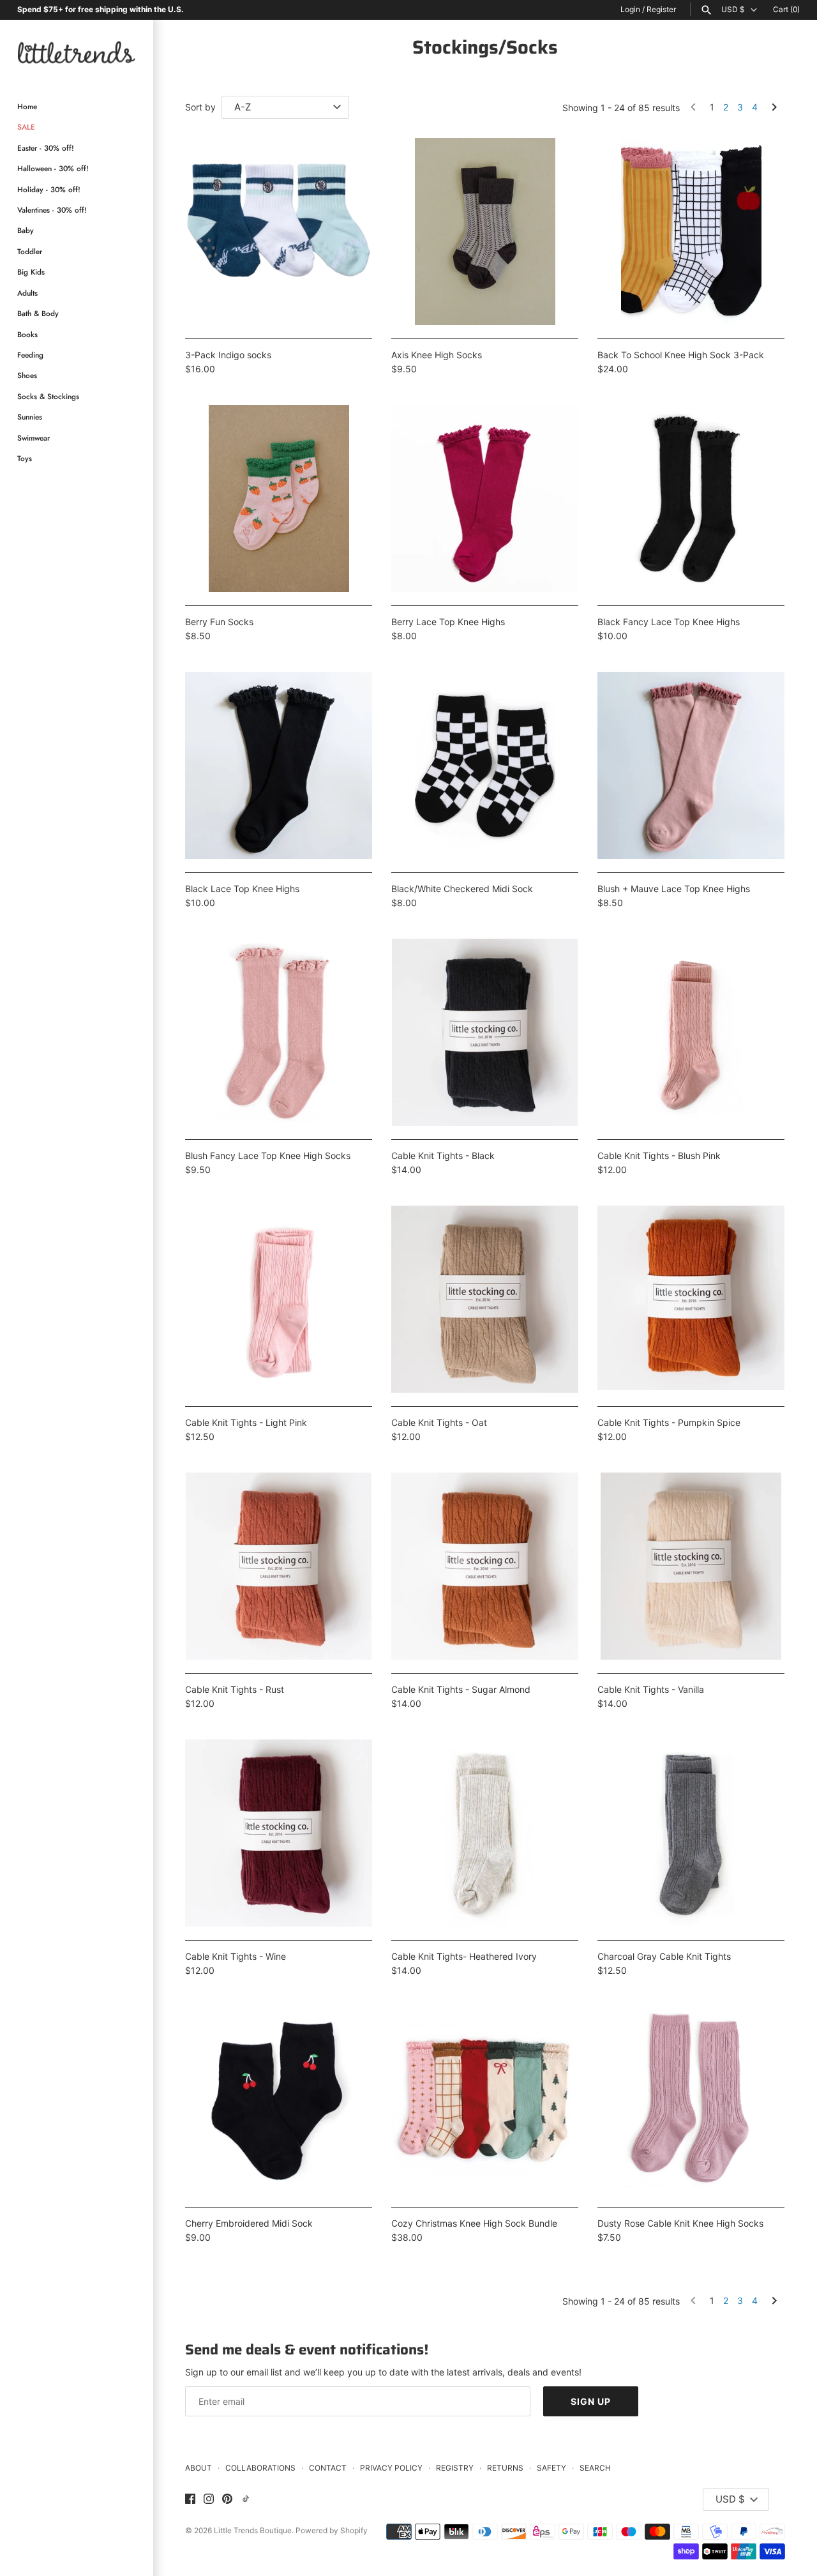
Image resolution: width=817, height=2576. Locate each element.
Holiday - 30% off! (49, 189)
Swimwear (34, 438)
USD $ (733, 10)
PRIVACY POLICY (391, 2468)
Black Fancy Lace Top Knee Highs (669, 622)
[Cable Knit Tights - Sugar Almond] (485, 1566)
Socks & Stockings (48, 396)
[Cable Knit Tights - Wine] (279, 1833)
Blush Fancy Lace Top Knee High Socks (268, 1155)
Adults (27, 293)
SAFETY (551, 2468)
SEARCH (595, 2468)
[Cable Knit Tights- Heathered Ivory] (485, 1833)
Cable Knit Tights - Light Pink (246, 1422)
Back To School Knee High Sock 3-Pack (681, 355)
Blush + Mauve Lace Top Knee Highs (674, 889)
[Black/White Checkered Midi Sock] (485, 765)
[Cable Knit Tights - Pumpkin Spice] (691, 1299)
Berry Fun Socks (219, 622)
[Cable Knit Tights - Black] (485, 1032)
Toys (25, 458)
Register (661, 9)
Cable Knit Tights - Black (443, 1155)
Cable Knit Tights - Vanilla (651, 1689)
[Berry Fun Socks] (279, 498)
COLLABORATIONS (260, 2468)
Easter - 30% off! (46, 148)
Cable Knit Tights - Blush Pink (659, 1155)
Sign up (591, 2401)
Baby (26, 231)
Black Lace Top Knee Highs (242, 889)
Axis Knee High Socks (437, 355)
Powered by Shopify (332, 2530)
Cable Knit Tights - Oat (439, 1422)
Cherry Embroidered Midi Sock (249, 2223)
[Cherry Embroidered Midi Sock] (279, 2100)
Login (630, 9)
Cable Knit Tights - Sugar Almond (461, 1689)
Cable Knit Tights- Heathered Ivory (464, 1956)
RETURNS (505, 2468)
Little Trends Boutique (253, 2530)
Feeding (30, 355)
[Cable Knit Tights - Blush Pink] (691, 1032)
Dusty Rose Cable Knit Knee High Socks (680, 2223)
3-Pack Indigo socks (228, 355)
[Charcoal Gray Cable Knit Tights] (691, 1833)
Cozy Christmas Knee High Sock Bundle (474, 2223)
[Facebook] (190, 2499)
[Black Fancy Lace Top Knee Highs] (691, 498)
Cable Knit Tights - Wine (236, 1956)
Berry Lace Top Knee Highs (448, 622)
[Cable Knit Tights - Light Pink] (279, 1299)
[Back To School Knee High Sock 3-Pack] (691, 231)
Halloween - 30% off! (53, 169)
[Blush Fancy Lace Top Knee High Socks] (279, 1032)
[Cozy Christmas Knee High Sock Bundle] (485, 2100)
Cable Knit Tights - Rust (235, 1689)
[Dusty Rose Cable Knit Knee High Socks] (691, 2100)
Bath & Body (38, 314)
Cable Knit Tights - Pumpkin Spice (669, 1422)
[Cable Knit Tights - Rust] (279, 1566)
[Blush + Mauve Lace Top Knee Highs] (691, 765)
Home (27, 107)
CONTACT (328, 2468)
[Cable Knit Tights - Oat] (485, 1299)
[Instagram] (209, 2499)
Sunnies (30, 417)
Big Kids (31, 272)
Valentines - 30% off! (52, 210)
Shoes (27, 376)
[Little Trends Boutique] (77, 52)
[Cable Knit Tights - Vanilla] (691, 1566)
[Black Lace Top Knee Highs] (279, 765)
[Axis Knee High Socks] (485, 231)
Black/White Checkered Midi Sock (462, 889)
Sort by (200, 107)
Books (27, 334)
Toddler (30, 251)
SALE (26, 127)
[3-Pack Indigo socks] (279, 231)
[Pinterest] (227, 2499)
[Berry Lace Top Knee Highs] (485, 498)
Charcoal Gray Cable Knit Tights (664, 1956)
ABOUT (199, 2468)
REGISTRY (455, 2468)
